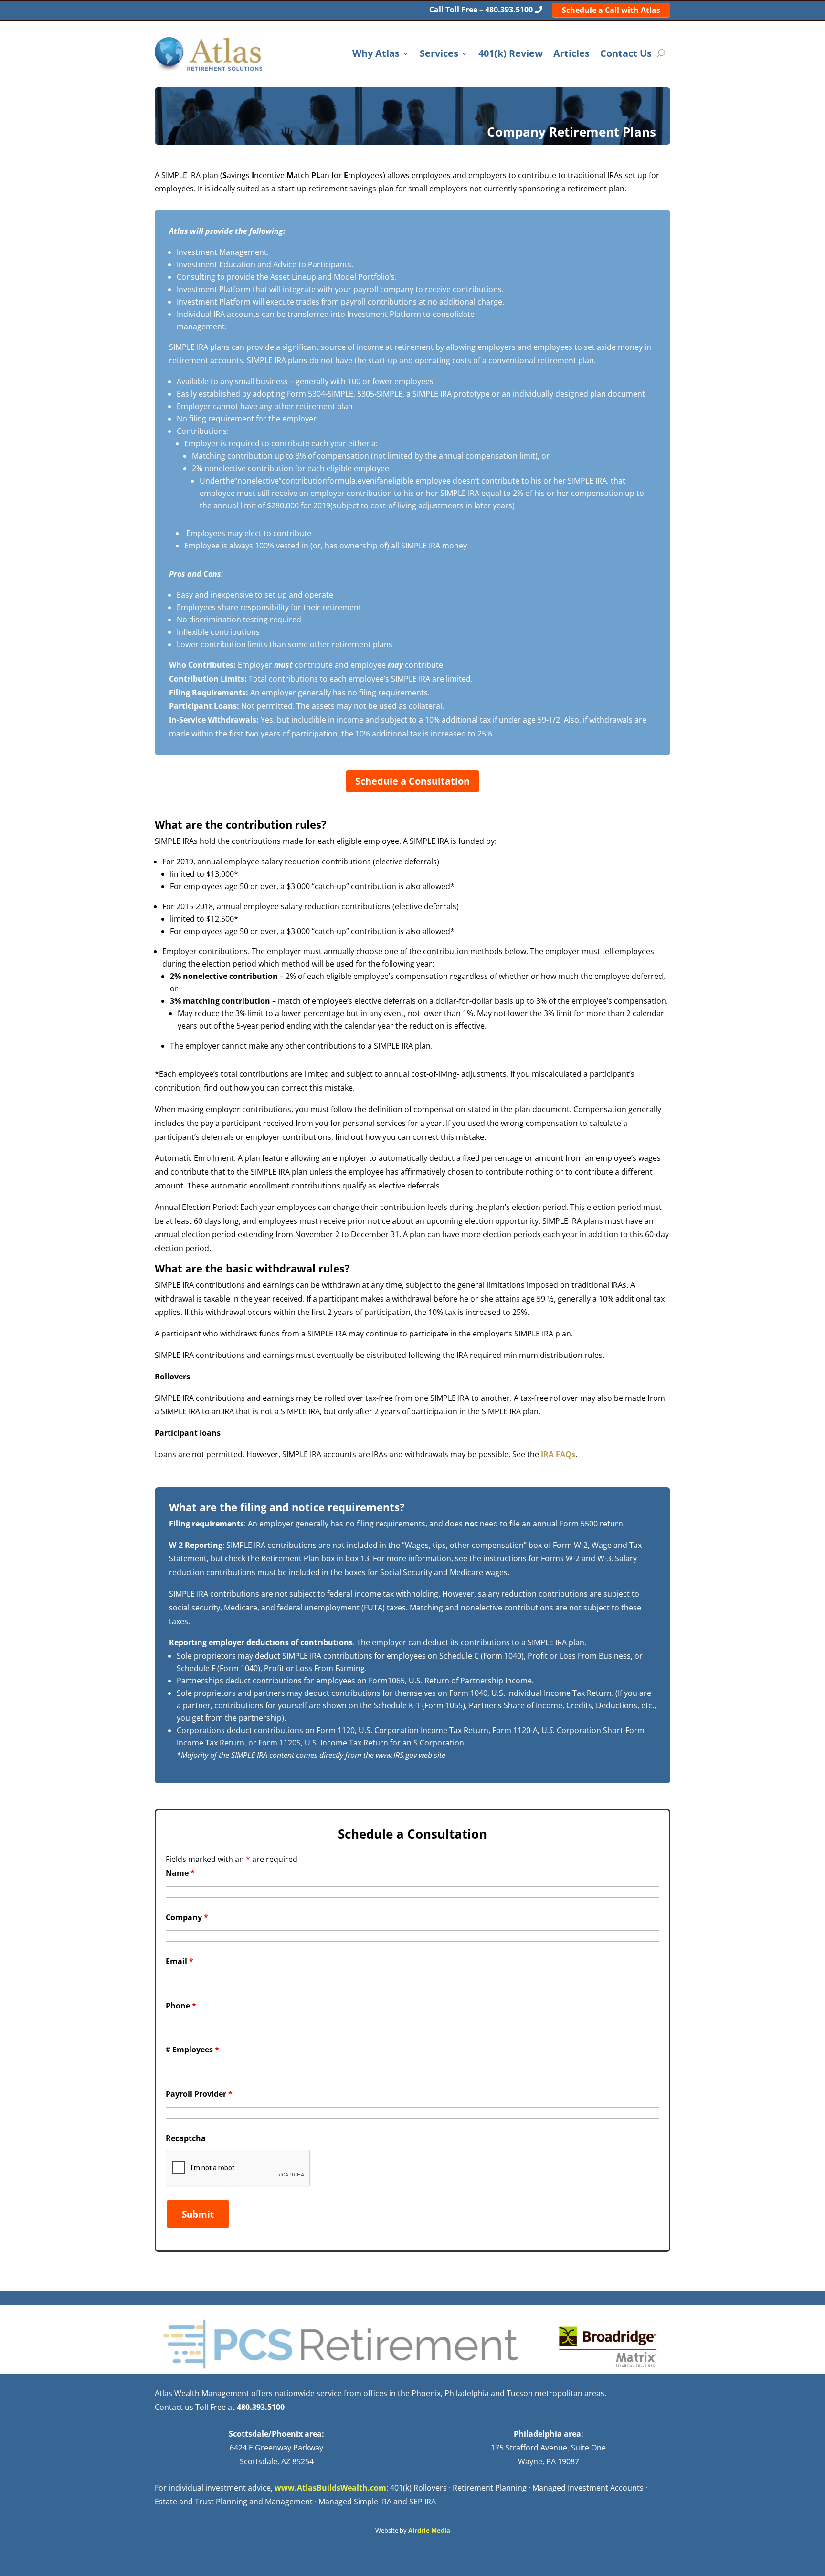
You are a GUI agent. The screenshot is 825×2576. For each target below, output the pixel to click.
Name (180, 1873)
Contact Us (626, 54)
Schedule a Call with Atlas (611, 10)
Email (180, 1961)
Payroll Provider (199, 2094)
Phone (181, 2006)
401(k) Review (511, 54)
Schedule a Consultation (412, 781)
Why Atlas (376, 54)
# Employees (192, 2050)
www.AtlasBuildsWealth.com (330, 2488)
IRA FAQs (558, 1454)
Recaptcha (186, 2138)
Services (439, 54)
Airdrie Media (429, 2530)
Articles (571, 54)
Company (187, 1917)
